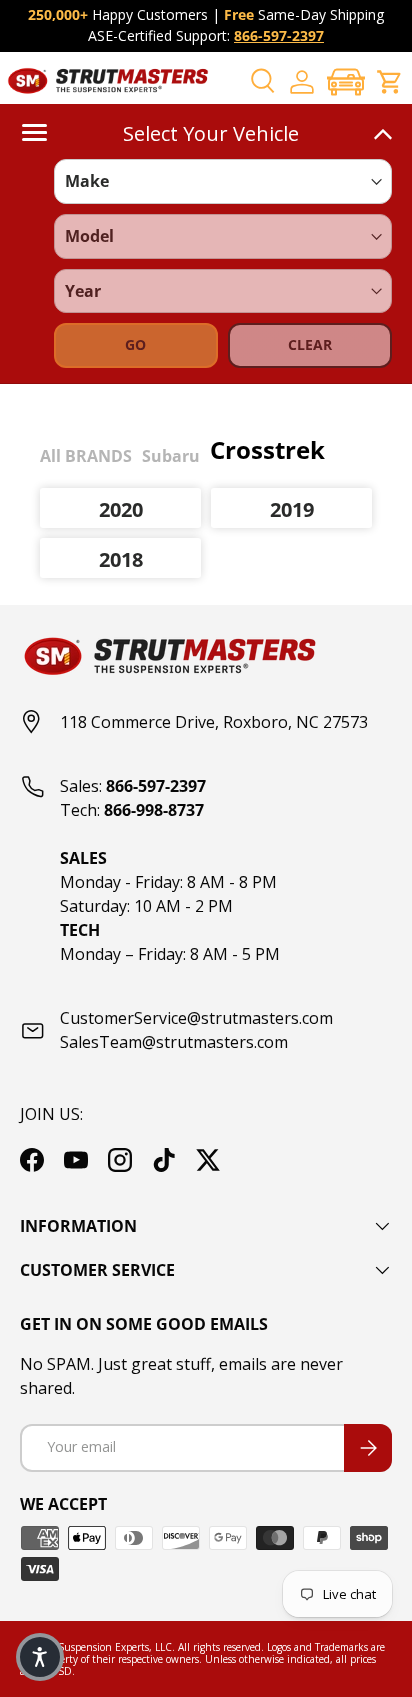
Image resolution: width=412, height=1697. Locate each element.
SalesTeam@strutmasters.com (174, 1042)
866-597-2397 (279, 35)
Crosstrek (267, 449)
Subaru (171, 456)
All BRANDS (86, 456)
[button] (346, 81)
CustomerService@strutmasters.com (196, 1018)
